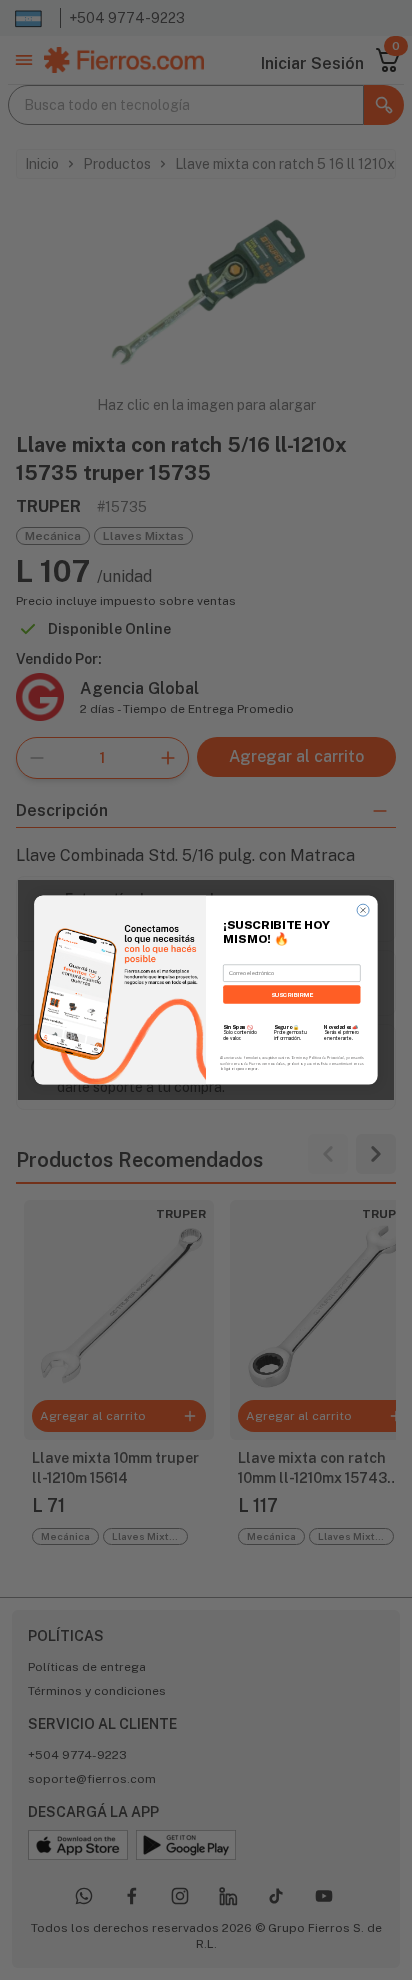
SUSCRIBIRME (292, 994)
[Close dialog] (363, 910)
